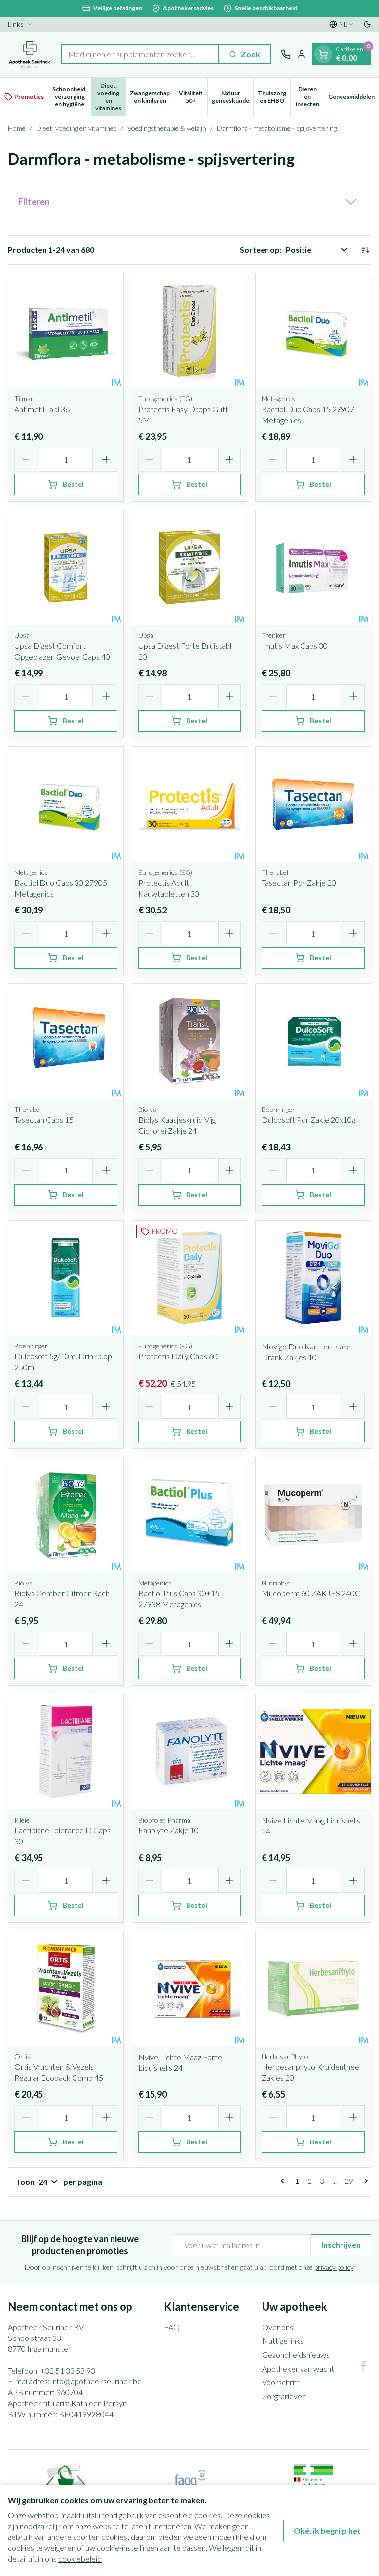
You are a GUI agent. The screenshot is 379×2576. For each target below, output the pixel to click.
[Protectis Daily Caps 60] (190, 1278)
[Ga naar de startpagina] (30, 54)
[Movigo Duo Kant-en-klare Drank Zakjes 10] (313, 1278)
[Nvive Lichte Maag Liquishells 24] (313, 1752)
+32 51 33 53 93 (68, 2370)
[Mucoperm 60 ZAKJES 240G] (313, 1515)
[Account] (302, 54)
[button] (189, 202)
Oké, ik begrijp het (327, 2530)
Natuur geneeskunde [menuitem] (232, 97)
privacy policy (334, 2267)
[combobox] (140, 54)
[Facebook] (364, 2367)
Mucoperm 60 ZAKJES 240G (311, 1593)
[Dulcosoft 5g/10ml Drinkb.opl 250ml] (66, 1278)
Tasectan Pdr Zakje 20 (299, 883)
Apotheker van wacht (298, 2368)
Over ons (278, 2327)
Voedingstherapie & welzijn (167, 128)
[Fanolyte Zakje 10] (190, 1752)
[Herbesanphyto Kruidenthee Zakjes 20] (313, 1989)
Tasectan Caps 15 (44, 1120)
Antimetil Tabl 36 (42, 409)
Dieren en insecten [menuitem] (310, 97)
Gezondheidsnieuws (296, 2355)
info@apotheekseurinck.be (96, 2381)
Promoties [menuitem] (29, 97)
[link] (284, 2181)
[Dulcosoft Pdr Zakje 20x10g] (313, 1041)
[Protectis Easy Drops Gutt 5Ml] (190, 331)
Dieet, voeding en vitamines (76, 128)
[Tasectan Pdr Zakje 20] (313, 804)
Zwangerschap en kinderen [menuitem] (152, 97)
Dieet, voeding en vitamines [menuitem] (110, 97)
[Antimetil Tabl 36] (66, 331)
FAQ (172, 2327)
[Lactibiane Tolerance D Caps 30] (66, 1752)
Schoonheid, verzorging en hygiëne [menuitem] (72, 97)
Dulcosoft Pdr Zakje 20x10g (308, 1120)
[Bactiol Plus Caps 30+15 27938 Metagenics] (190, 1515)
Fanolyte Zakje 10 (169, 1830)
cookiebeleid (80, 2558)
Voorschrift (281, 2382)
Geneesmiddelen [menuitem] (353, 98)
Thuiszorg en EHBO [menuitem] (274, 97)
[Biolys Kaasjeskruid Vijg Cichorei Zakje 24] (190, 1041)
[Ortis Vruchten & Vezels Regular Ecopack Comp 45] (66, 1989)
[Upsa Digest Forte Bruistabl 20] (190, 568)
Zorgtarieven (284, 2396)
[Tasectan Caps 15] (66, 1041)
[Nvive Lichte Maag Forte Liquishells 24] (190, 1989)
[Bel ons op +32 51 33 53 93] (286, 54)
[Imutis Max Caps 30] (313, 568)
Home (17, 128)
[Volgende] (364, 2181)
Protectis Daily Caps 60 (178, 1356)
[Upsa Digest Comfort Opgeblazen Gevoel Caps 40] (66, 568)
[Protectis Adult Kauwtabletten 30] (190, 804)
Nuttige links (283, 2341)
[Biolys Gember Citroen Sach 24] (66, 1515)
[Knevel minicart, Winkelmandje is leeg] (323, 54)
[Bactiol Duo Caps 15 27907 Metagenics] (313, 331)
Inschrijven (341, 2244)
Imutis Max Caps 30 (295, 646)
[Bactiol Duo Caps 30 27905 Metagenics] (66, 804)
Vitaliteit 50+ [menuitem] (193, 97)
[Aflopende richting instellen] (365, 250)
